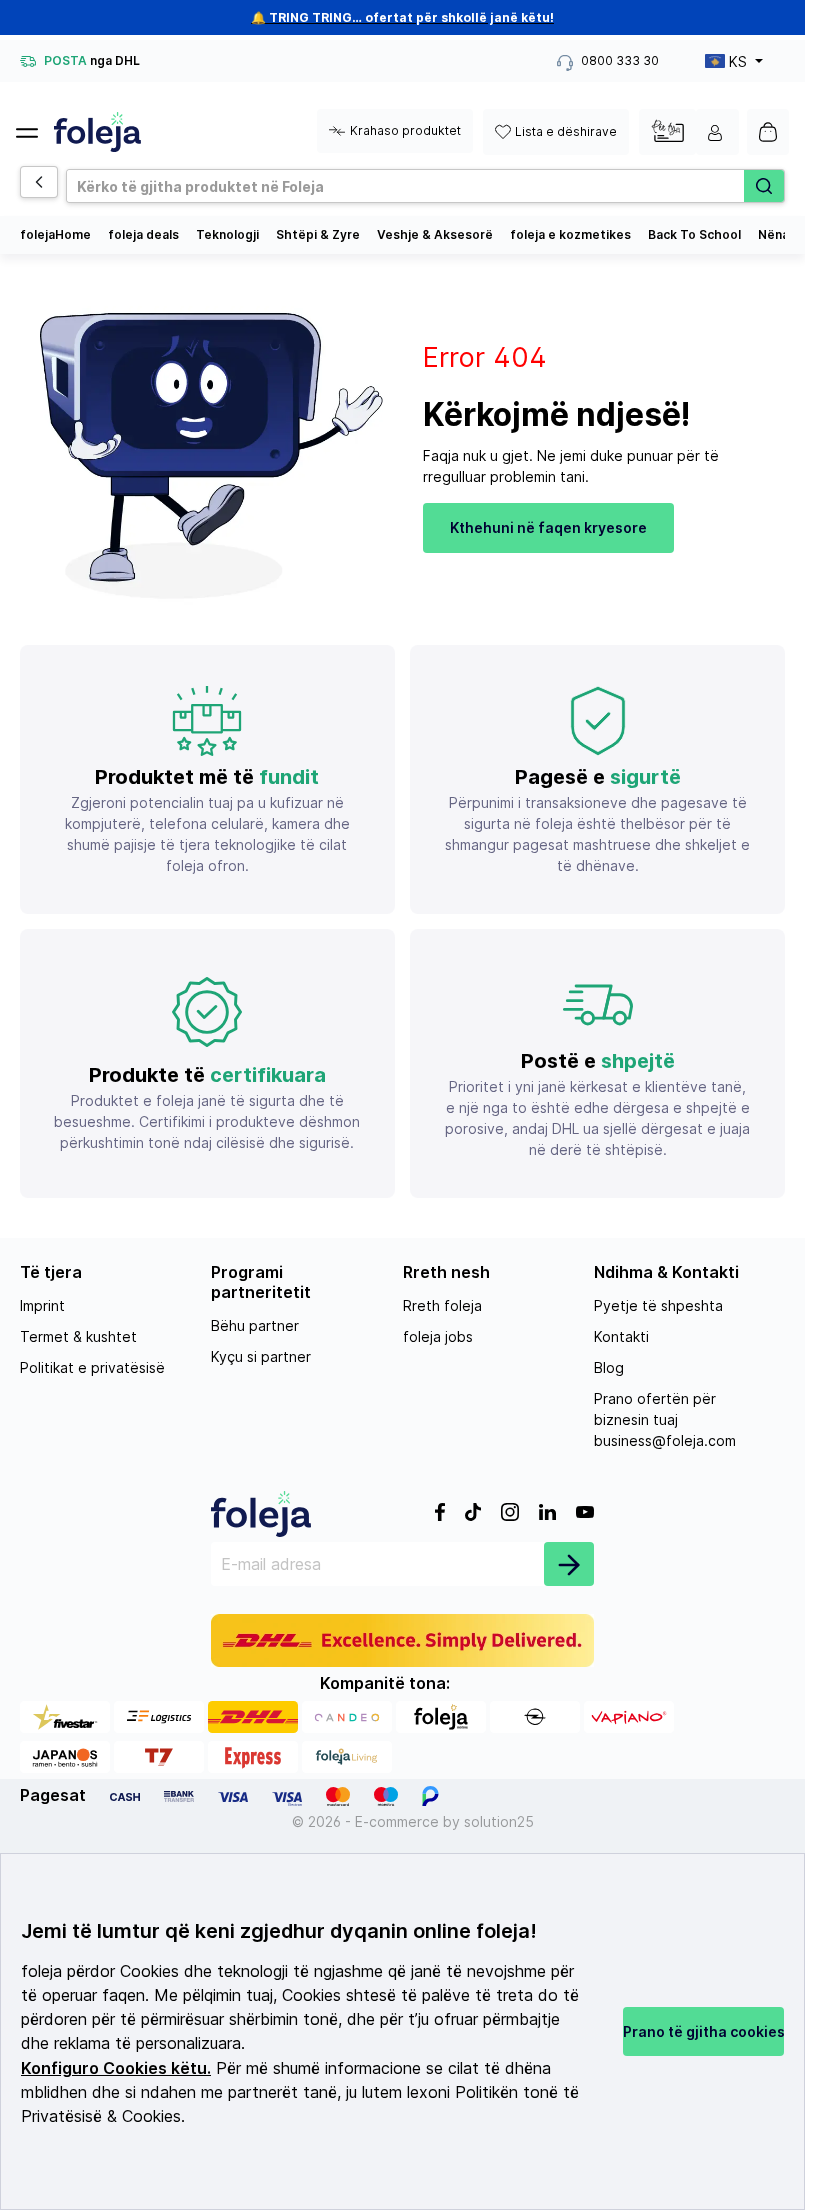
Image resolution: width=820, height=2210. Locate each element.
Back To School (694, 234)
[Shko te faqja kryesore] (97, 132)
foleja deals (143, 234)
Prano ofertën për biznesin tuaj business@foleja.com (665, 1419)
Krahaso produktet (405, 130)
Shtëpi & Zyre (318, 234)
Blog (609, 1367)
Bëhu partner (255, 1325)
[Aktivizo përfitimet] (667, 130)
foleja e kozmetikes (570, 234)
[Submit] (569, 1564)
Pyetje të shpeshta (658, 1305)
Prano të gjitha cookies (703, 2031)
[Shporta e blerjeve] (768, 132)
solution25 (499, 1821)
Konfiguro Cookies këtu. (116, 2068)
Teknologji (227, 234)
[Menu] (35, 127)
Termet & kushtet (78, 1336)
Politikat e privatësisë (92, 1367)
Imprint (42, 1305)
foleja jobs (438, 1336)
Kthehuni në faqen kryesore (548, 527)
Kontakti (621, 1336)
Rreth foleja (442, 1305)
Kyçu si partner (261, 1356)
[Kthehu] (39, 182)
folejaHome (55, 234)
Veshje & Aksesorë (435, 234)
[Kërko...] (764, 186)
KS (738, 61)
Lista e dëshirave (566, 131)
